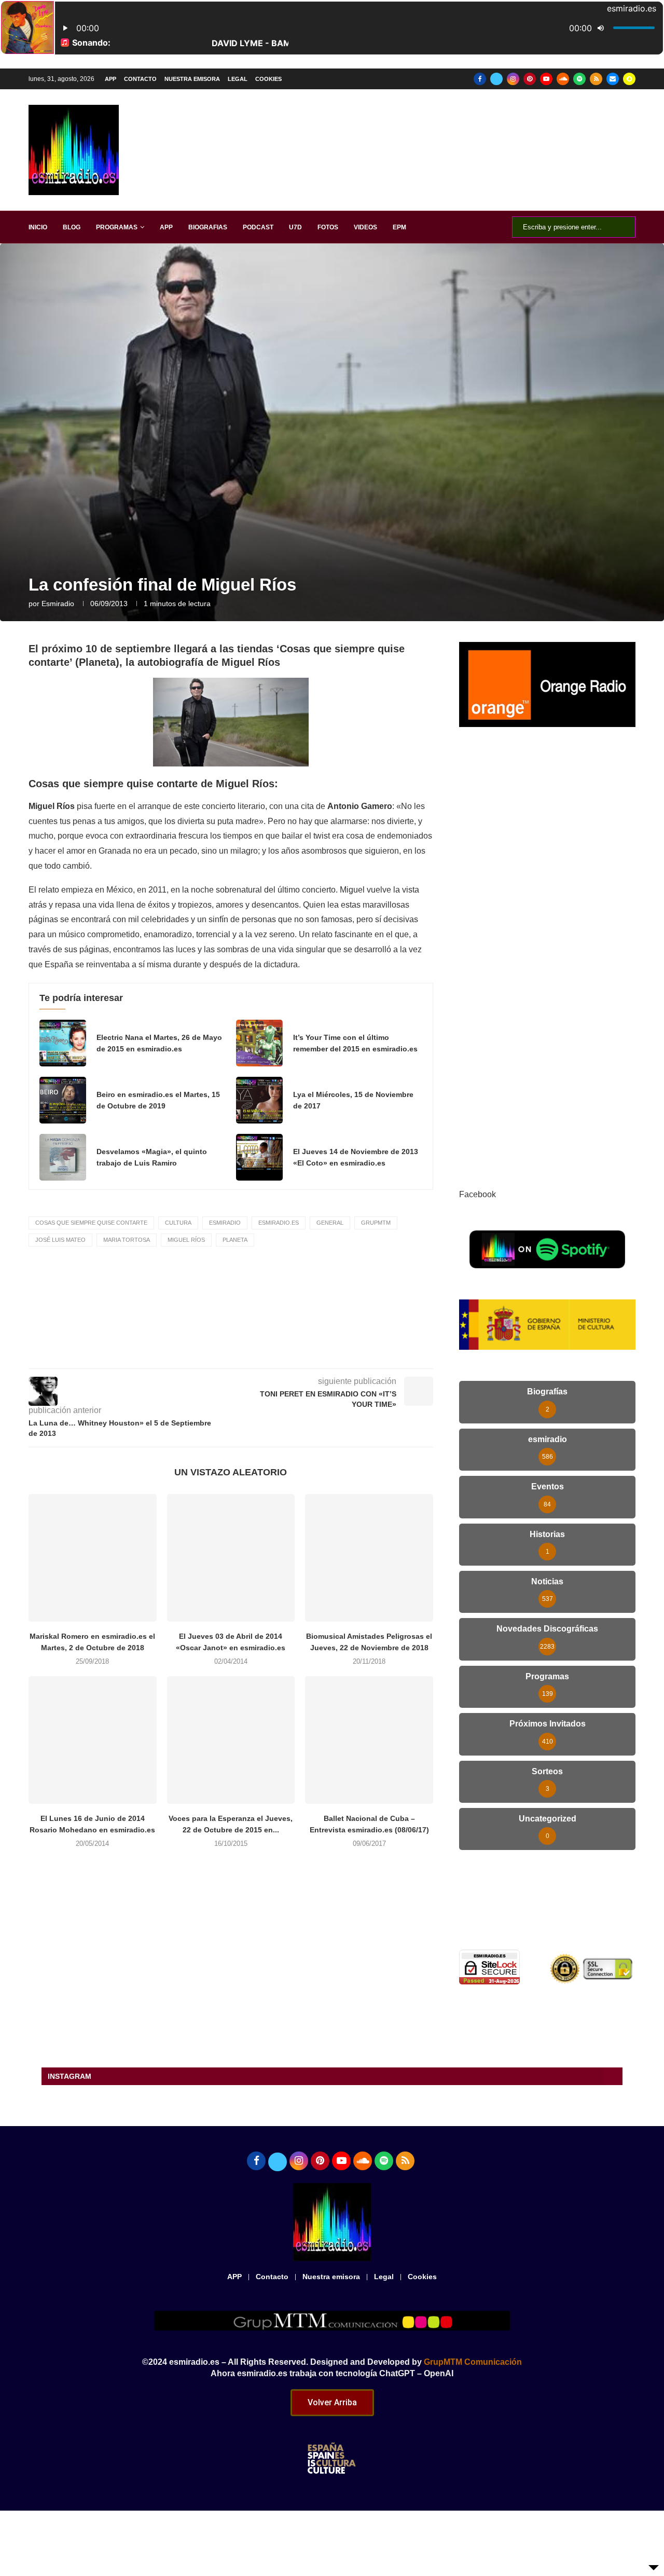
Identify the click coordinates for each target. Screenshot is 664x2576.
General (330, 1223)
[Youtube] (546, 79)
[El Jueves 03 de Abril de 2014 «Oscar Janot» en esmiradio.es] (231, 1558)
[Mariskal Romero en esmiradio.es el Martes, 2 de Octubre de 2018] (93, 1558)
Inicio (38, 227)
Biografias (208, 227)
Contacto (140, 79)
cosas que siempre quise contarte (91, 1223)
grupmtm (376, 1223)
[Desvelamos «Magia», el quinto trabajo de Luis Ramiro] (63, 1157)
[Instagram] (513, 79)
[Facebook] (480, 79)
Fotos (328, 227)
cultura (178, 1223)
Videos (365, 227)
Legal (238, 79)
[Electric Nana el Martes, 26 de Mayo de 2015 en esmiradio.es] (63, 1043)
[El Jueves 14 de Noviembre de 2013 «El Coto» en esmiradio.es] (259, 1157)
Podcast (258, 227)
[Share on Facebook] (239, 1354)
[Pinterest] (530, 79)
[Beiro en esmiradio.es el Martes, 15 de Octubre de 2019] (63, 1100)
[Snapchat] (629, 79)
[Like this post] (214, 1354)
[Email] (613, 79)
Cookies (268, 79)
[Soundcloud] (563, 79)
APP (110, 79)
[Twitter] (496, 79)
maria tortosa (127, 1240)
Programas (117, 227)
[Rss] (596, 79)
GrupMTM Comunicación (473, 2362)
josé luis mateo (60, 1240)
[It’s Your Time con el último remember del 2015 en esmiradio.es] (259, 1043)
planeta (235, 1240)
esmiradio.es (279, 1223)
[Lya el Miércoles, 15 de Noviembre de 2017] (259, 1100)
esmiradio (58, 604)
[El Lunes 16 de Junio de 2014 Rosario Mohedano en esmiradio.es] (93, 1740)
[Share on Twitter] (261, 1354)
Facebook (478, 1194)
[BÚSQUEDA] (622, 227)
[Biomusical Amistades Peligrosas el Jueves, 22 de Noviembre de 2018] (369, 1558)
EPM (399, 227)
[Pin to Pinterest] (284, 1354)
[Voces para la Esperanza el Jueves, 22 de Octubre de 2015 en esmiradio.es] (231, 1740)
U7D (295, 227)
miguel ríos (186, 1240)
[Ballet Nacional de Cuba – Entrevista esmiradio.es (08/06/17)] (369, 1740)
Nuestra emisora (192, 79)
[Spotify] (579, 79)
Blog (72, 227)
